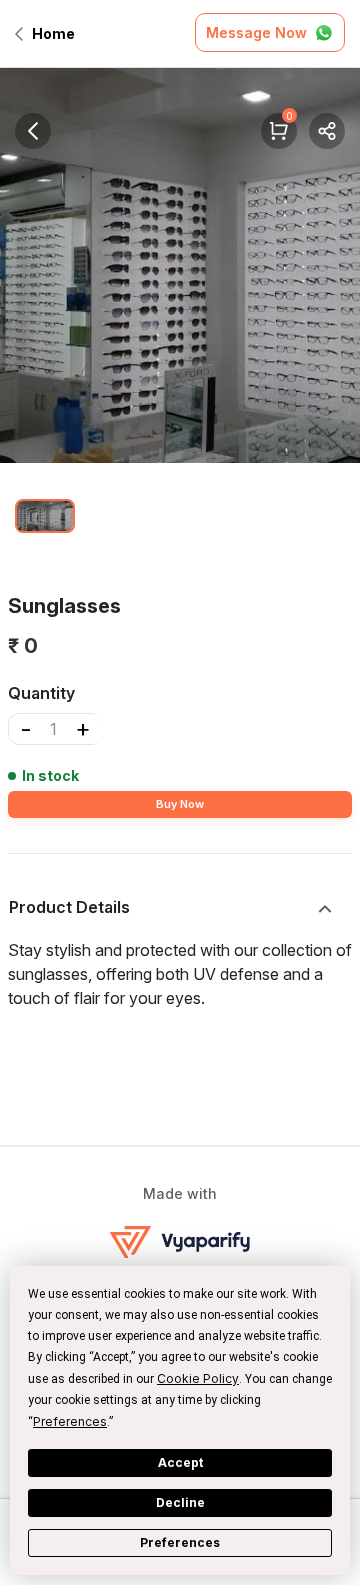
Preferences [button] (70, 1421)
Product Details (69, 907)
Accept (180, 1462)
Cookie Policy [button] (198, 1378)
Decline (180, 1502)
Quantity (41, 693)
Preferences (180, 1542)
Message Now (256, 32)
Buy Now (180, 804)
